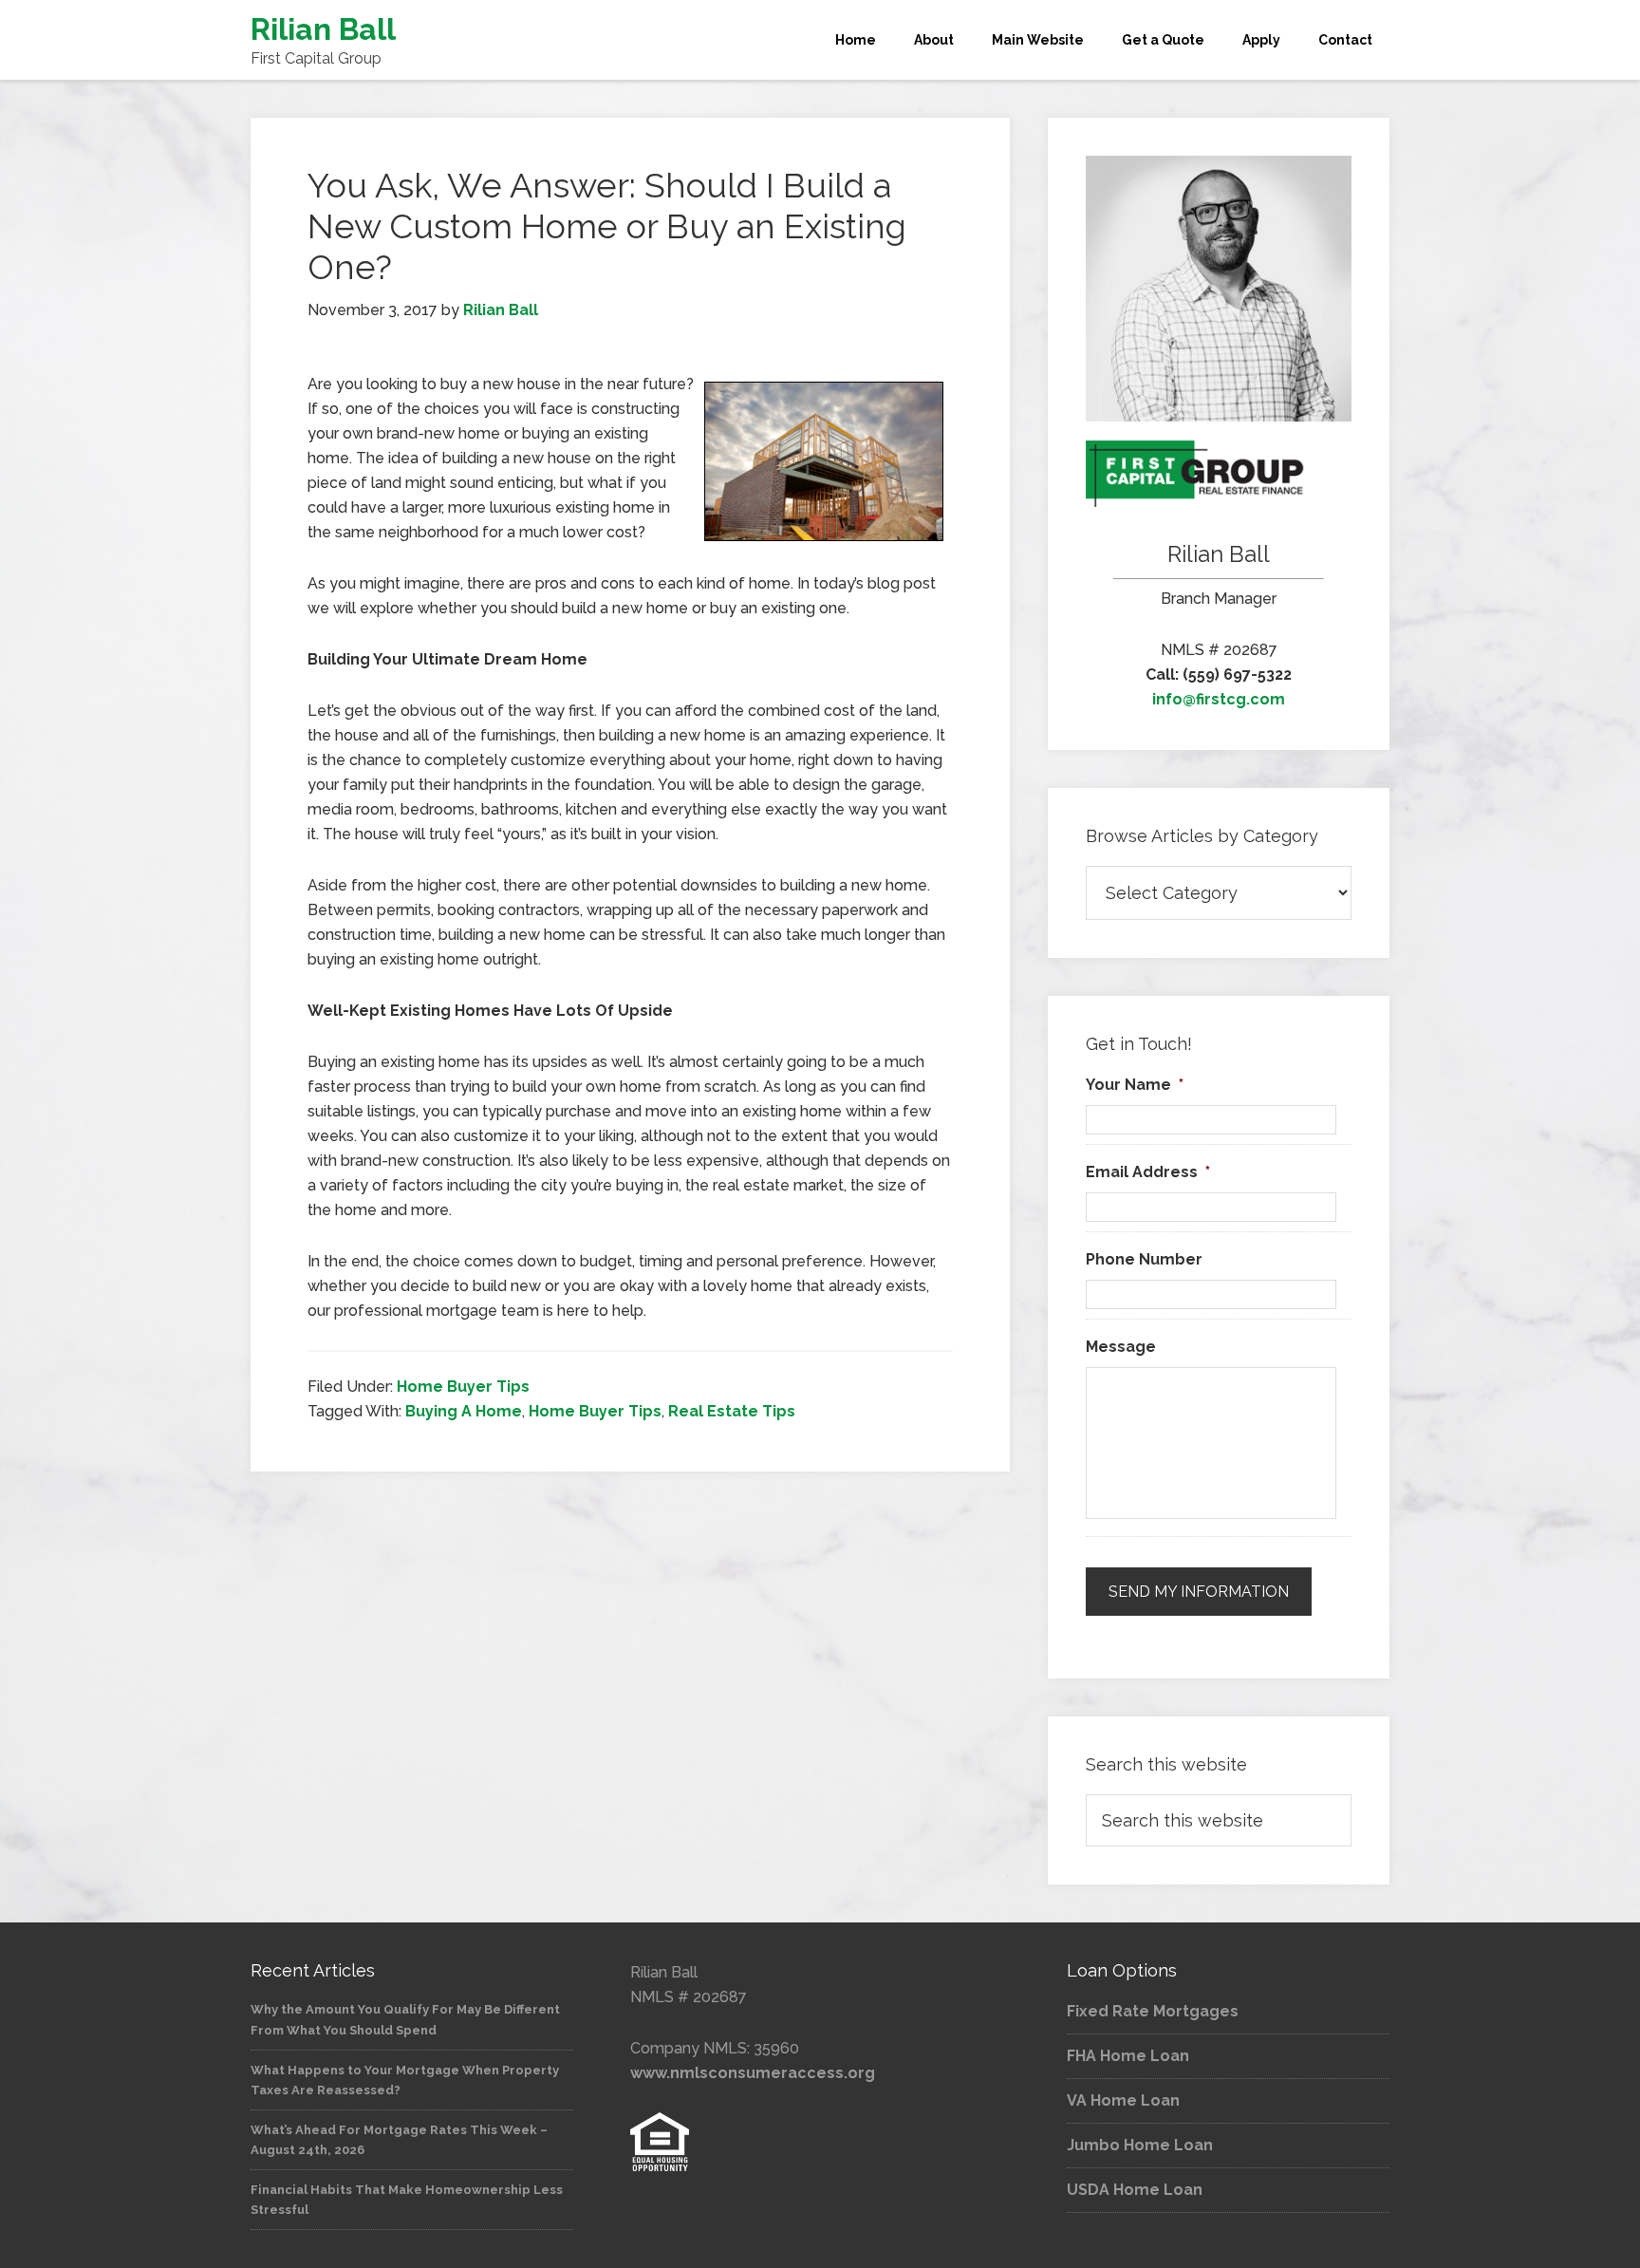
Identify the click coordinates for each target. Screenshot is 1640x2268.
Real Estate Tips (732, 1411)
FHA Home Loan (1128, 2056)
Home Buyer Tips (463, 1387)
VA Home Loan (1123, 2100)
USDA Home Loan (1135, 2190)
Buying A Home (464, 1411)
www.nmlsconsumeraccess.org (753, 2073)
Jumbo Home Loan (1140, 2145)
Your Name (1135, 1085)
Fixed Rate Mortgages (1153, 2011)
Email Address (1148, 1172)
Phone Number (1144, 1259)
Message (1121, 1347)
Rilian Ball (323, 29)
